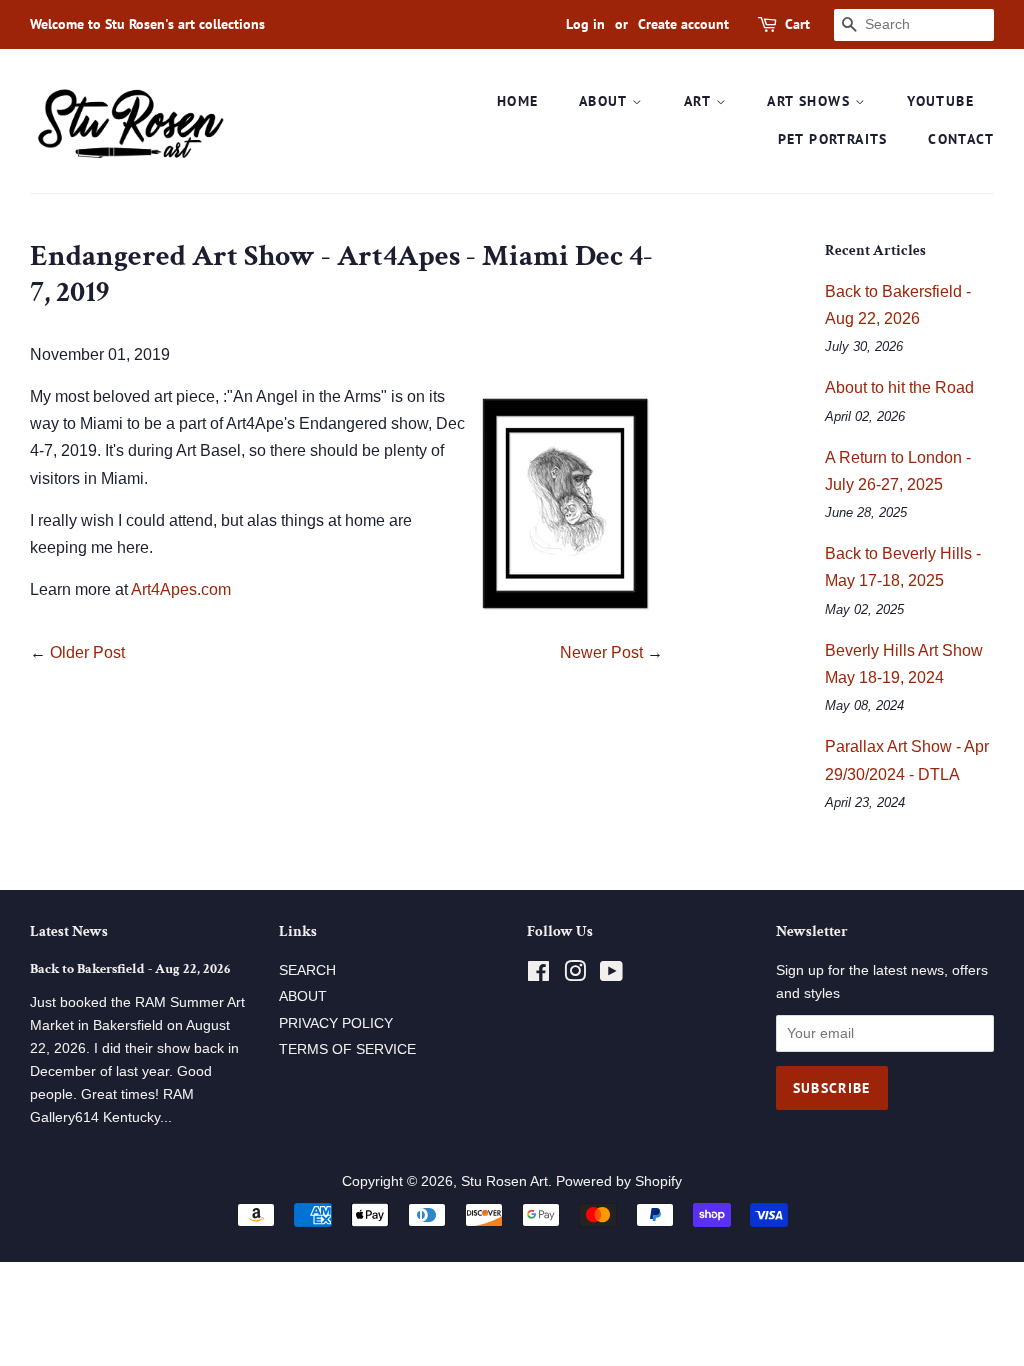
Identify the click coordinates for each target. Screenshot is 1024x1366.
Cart (797, 24)
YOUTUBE (940, 101)
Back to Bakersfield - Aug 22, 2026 (130, 969)
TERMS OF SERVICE (347, 1049)
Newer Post (601, 652)
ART (700, 101)
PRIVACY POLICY (336, 1023)
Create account (683, 24)
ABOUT (605, 101)
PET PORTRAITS (833, 139)
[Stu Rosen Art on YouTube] (611, 975)
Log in (585, 24)
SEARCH (307, 970)
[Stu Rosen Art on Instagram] (575, 975)
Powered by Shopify (619, 1181)
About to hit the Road (899, 387)
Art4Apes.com (181, 589)
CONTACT (961, 139)
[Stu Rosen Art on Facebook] (538, 975)
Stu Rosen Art (504, 1181)
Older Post (87, 652)
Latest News (69, 931)
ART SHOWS (811, 101)
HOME (518, 101)
